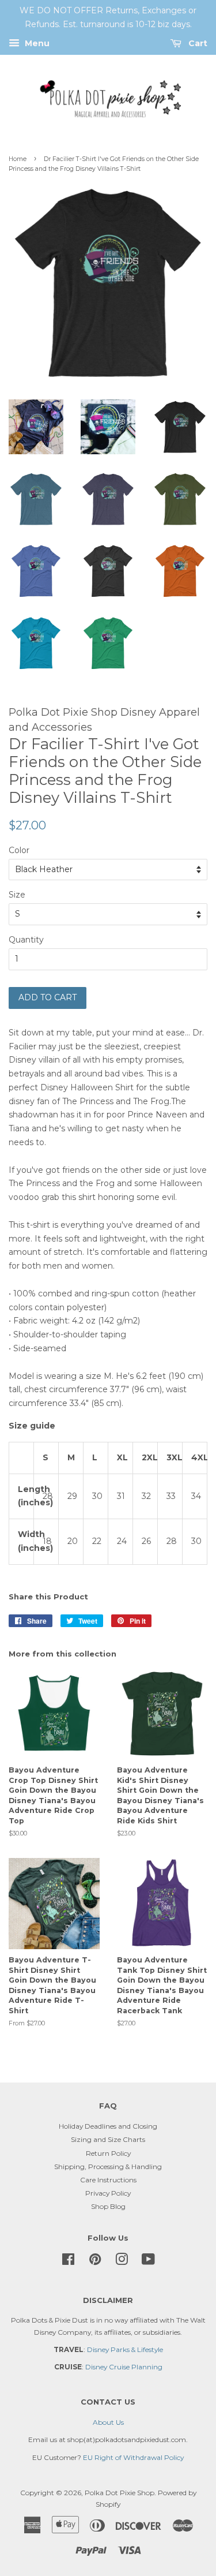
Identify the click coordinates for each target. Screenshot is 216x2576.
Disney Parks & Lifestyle (125, 2349)
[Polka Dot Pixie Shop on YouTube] (148, 2262)
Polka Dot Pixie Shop (120, 2493)
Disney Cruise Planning (124, 2367)
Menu (36, 43)
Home (18, 159)
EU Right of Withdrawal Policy (133, 2457)
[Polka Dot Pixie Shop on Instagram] (122, 2262)
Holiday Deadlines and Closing (108, 2126)
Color (19, 850)
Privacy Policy (108, 2193)
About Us (108, 2422)
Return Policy (108, 2153)
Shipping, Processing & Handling (108, 2166)
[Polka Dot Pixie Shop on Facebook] (68, 2262)
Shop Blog (108, 2206)
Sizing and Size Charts (108, 2139)
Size (17, 895)
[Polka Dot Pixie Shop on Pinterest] (95, 2262)
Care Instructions (108, 2180)
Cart (197, 43)
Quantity (26, 940)
